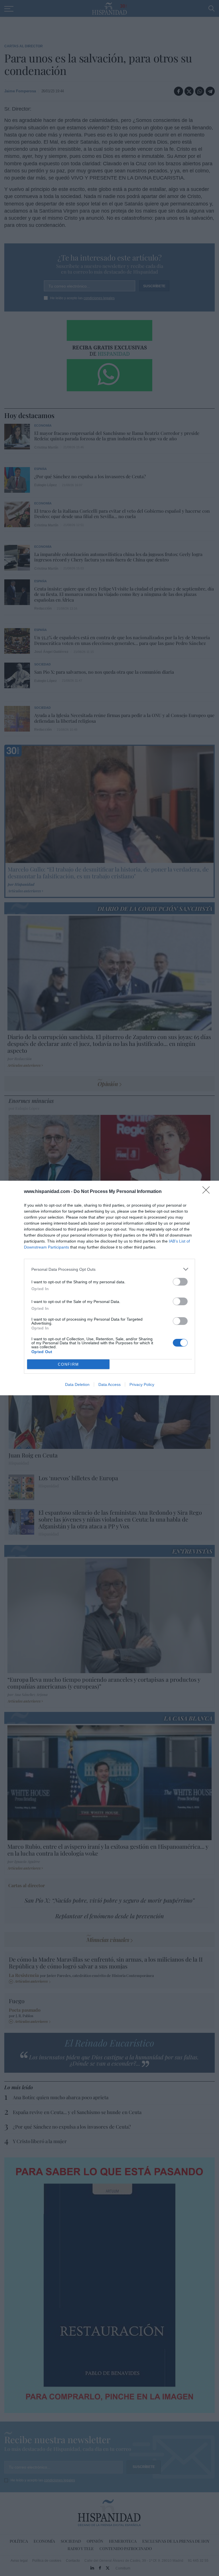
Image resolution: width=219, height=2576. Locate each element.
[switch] (180, 1282)
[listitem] (109, 1269)
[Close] (208, 1192)
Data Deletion (77, 1384)
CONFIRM (68, 1364)
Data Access (109, 1384)
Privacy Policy (142, 1384)
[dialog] (109, 1288)
